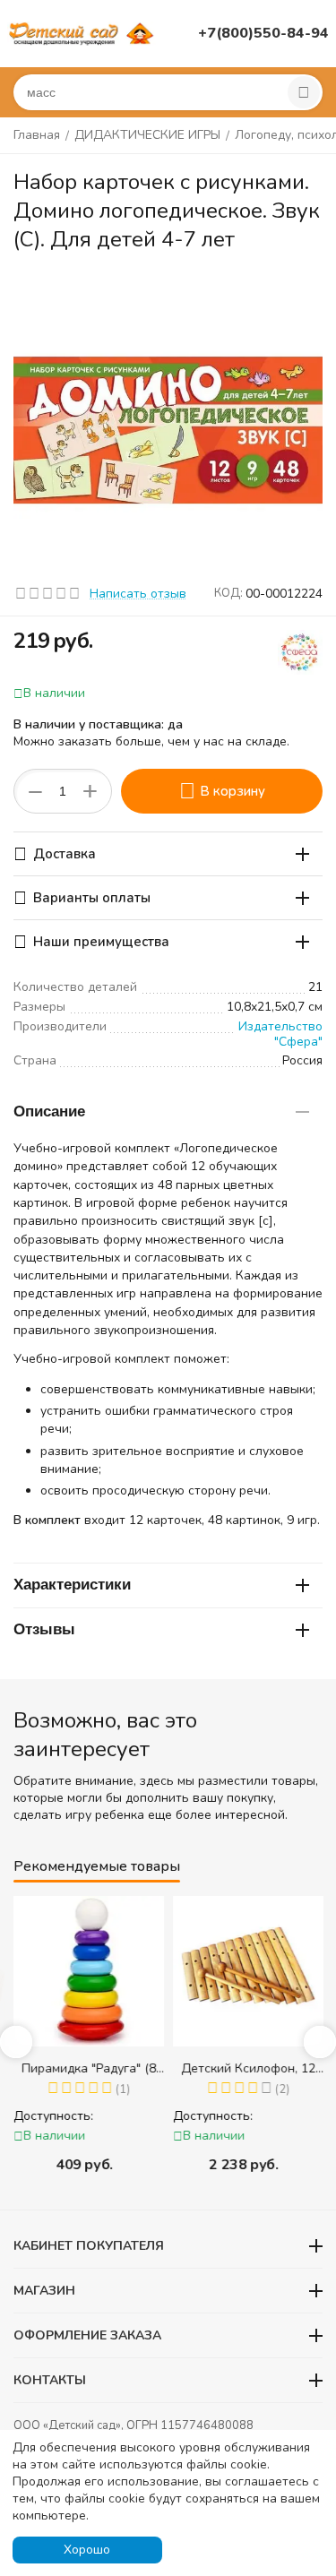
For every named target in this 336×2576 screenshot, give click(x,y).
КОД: (228, 593)
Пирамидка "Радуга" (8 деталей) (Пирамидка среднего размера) (89, 2068)
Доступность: (53, 2116)
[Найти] (304, 92)
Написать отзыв (138, 594)
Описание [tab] (49, 1111)
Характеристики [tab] (72, 1585)
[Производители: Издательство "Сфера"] (300, 651)
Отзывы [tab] (44, 1629)
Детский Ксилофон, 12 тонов (248, 2068)
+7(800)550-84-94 (263, 33)
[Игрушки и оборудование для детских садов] (83, 33)
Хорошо (87, 2550)
